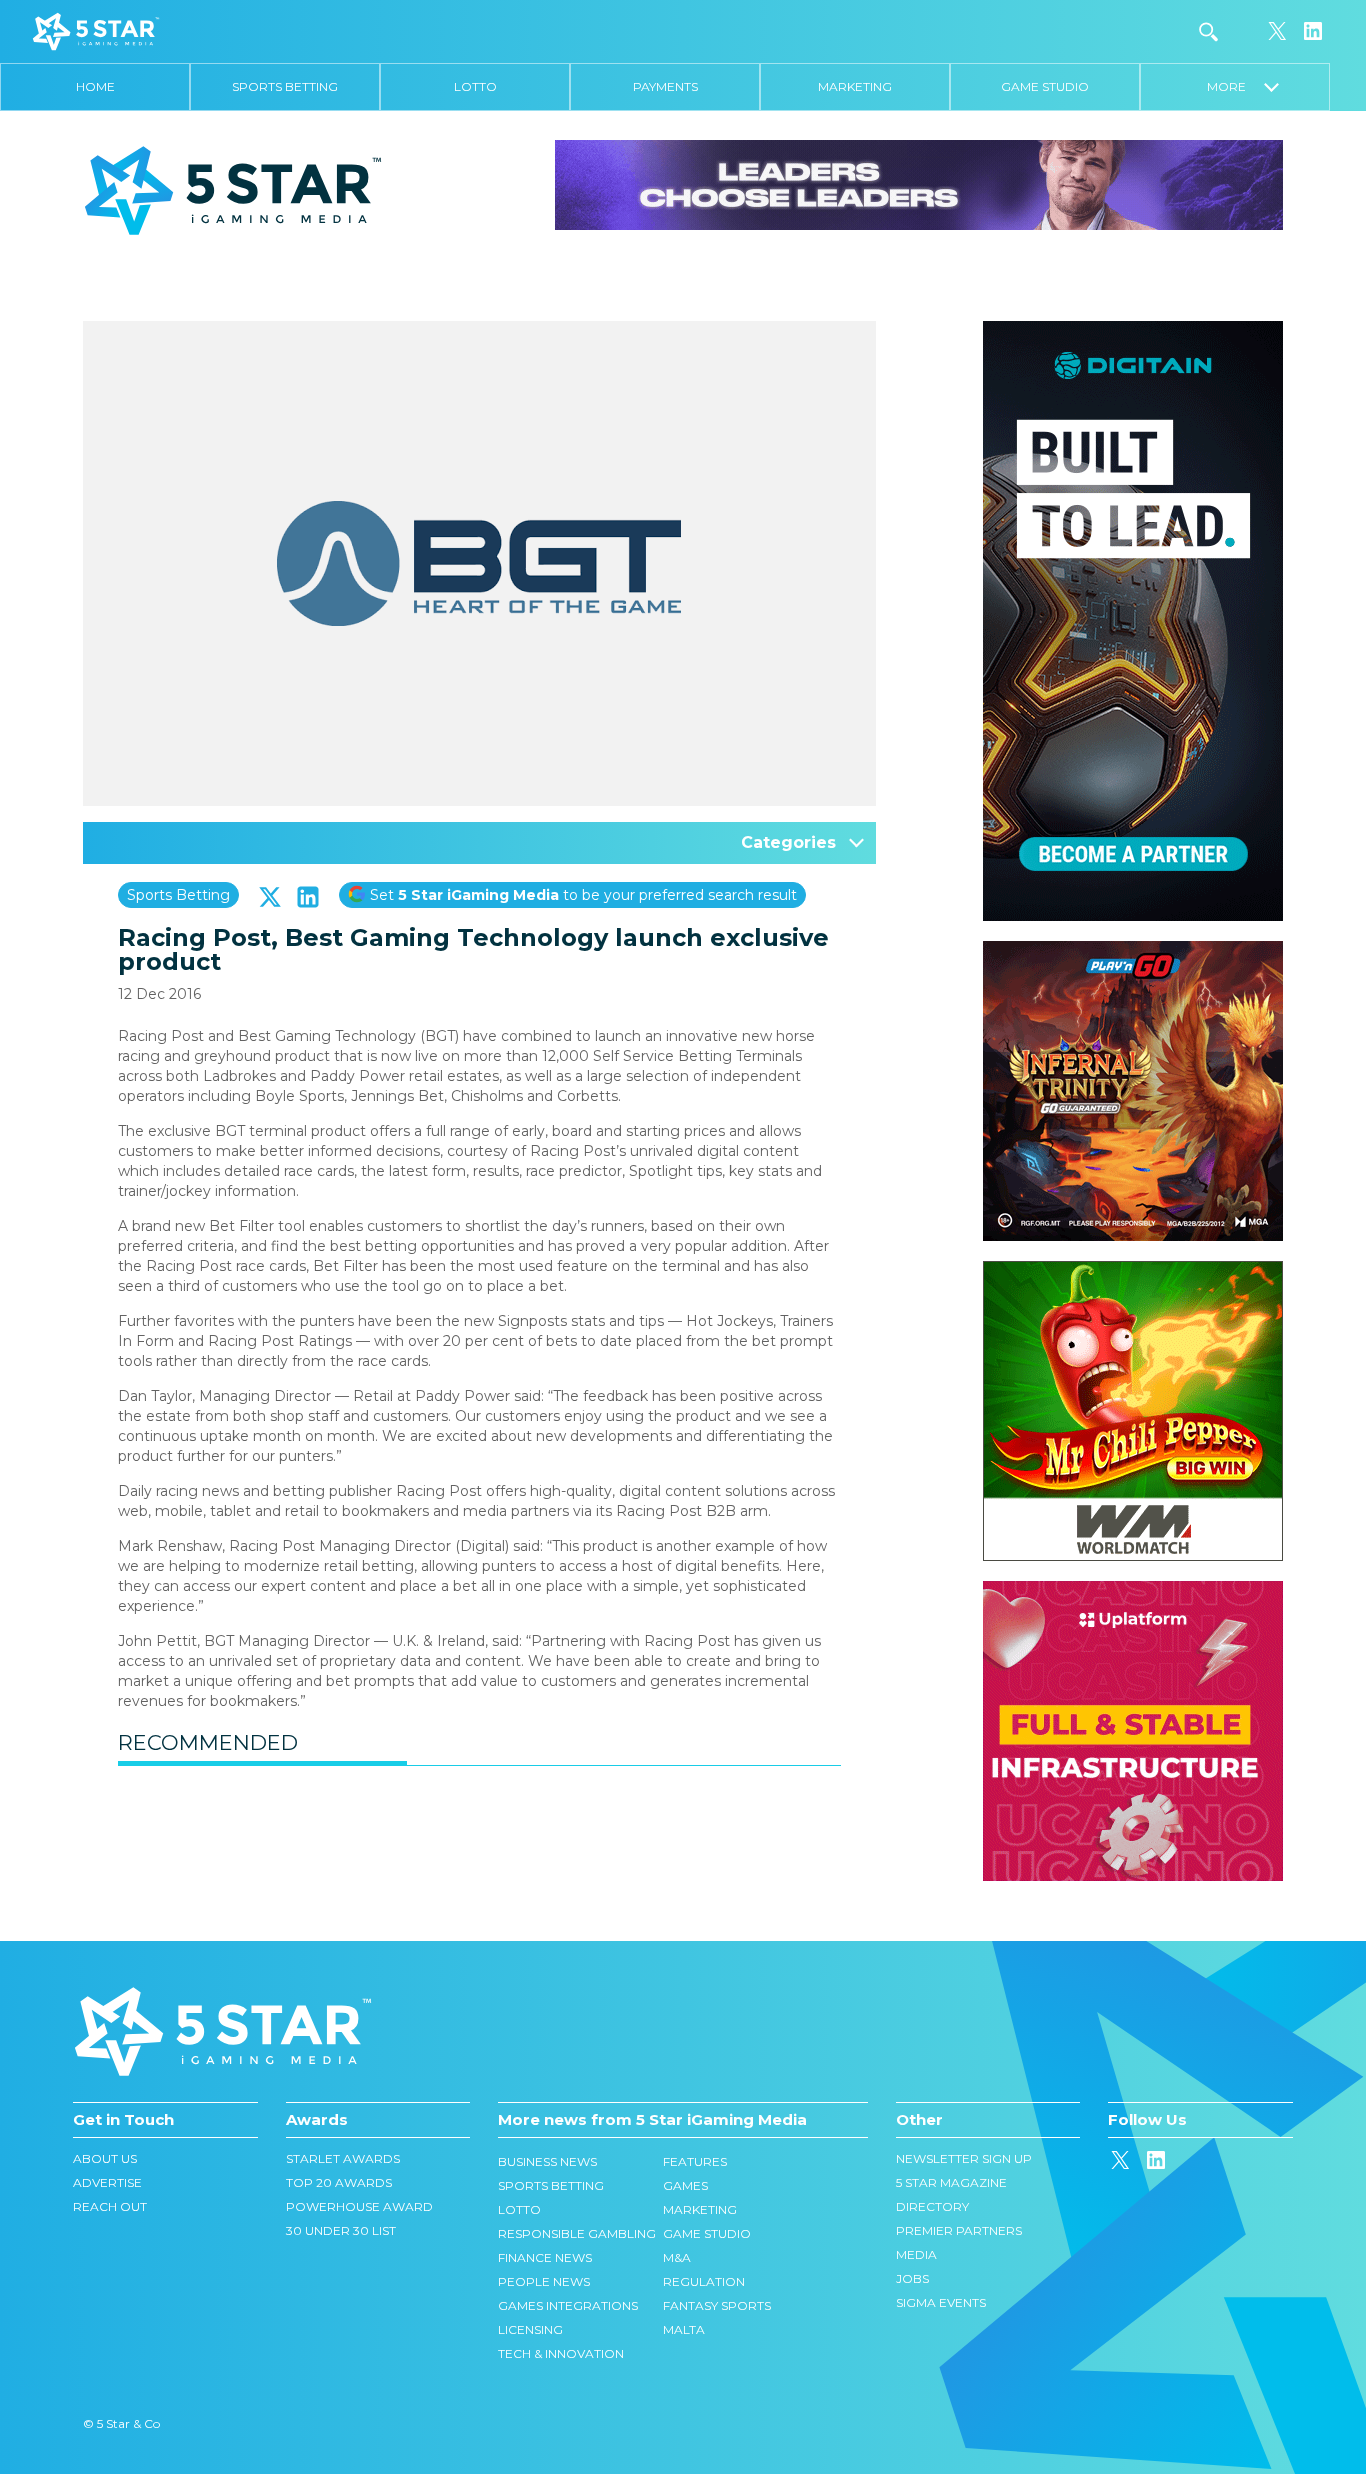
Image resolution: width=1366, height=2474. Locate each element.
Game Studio (1045, 86)
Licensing (530, 2329)
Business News (547, 2161)
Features (695, 2161)
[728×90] (919, 184)
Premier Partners (959, 2230)
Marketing (855, 86)
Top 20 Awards (339, 2182)
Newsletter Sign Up (964, 2158)
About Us (105, 2158)
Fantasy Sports (717, 2305)
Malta (684, 2329)
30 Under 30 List (341, 2230)
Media (916, 2254)
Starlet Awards (343, 2158)
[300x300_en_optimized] (1133, 1591)
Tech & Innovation (561, 2353)
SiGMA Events (941, 2302)
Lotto (475, 86)
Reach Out (110, 2206)
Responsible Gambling (577, 2233)
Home (95, 86)
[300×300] (1133, 951)
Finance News (545, 2257)
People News (544, 2281)
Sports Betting (285, 86)
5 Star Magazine (951, 2182)
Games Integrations (568, 2305)
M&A (677, 2257)
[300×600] (1133, 331)
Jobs (912, 2278)
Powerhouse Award (359, 2206)
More (1235, 86)
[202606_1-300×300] (1133, 1271)
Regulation (704, 2281)
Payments (665, 86)
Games (685, 2185)
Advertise (107, 2182)
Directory (932, 2206)
